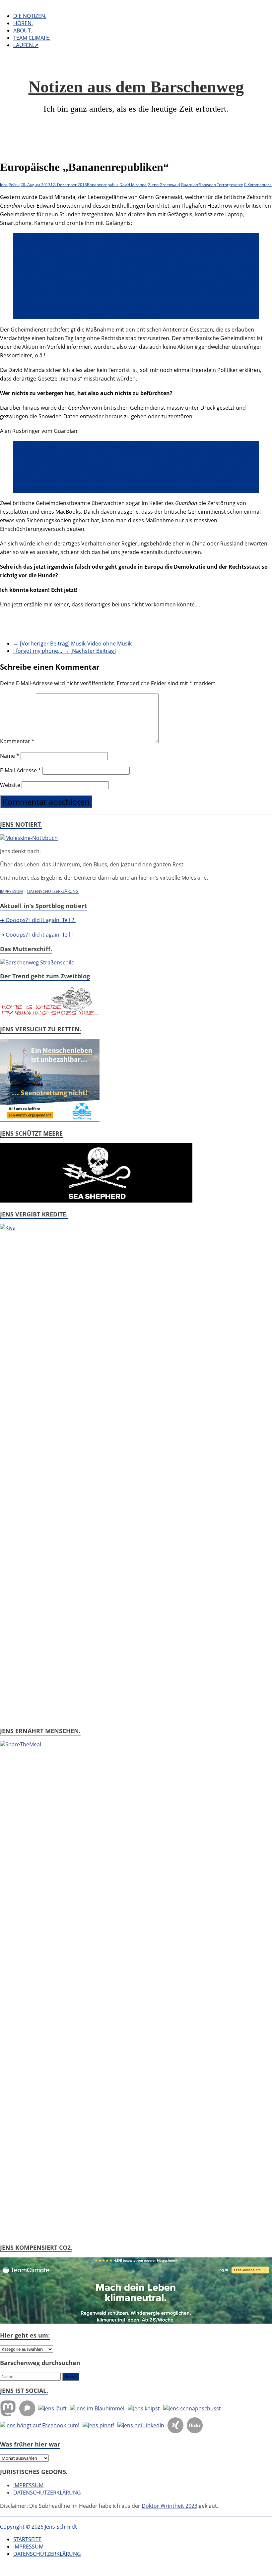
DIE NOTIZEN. (30, 16)
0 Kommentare (258, 185)
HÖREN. (23, 23)
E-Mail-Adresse (21, 770)
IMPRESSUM (11, 891)
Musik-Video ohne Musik (72, 644)
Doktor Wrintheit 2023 (170, 2506)
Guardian (189, 185)
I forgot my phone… (65, 651)
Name (10, 756)
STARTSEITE (27, 2539)
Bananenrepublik (103, 185)
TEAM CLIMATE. (32, 38)
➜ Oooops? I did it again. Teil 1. (38, 935)
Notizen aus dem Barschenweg (136, 87)
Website (10, 785)
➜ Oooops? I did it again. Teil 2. (38, 920)
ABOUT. (23, 30)
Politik (14, 185)
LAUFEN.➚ (26, 45)
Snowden (207, 185)
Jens (4, 185)
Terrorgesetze (230, 185)
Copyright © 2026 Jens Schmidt (38, 2527)
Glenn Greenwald (164, 185)
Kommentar (17, 741)
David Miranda (133, 185)
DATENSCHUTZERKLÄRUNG (53, 891)
